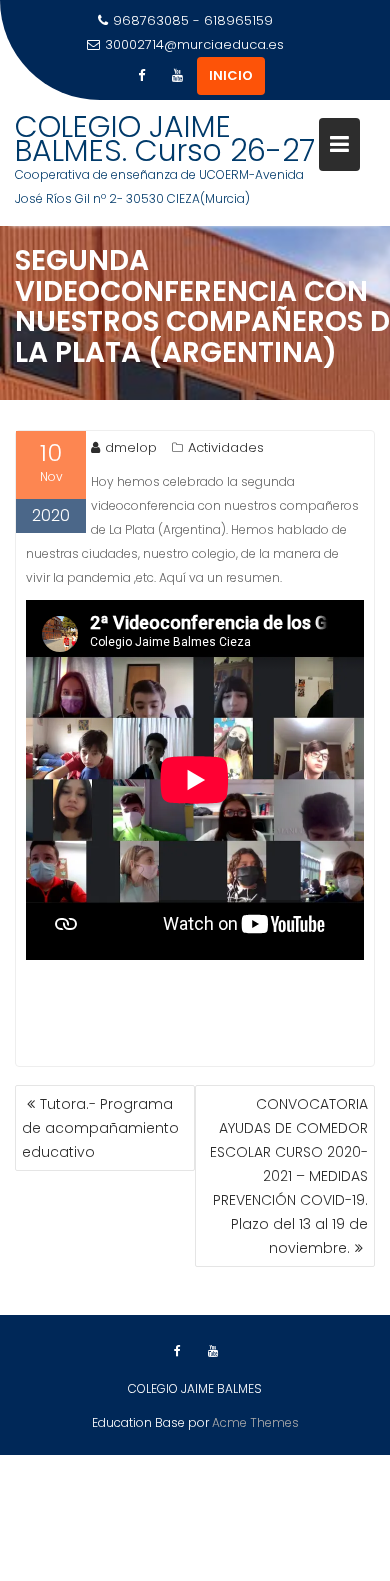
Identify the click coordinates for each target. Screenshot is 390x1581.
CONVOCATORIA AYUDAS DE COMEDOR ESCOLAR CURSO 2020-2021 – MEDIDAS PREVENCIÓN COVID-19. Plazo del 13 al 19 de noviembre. (289, 1176)
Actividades (226, 447)
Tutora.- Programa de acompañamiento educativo (100, 1128)
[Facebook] (141, 76)
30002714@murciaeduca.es (194, 44)
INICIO (231, 75)
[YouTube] (177, 76)
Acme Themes (255, 1422)
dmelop (131, 447)
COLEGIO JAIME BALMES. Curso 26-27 (165, 138)
